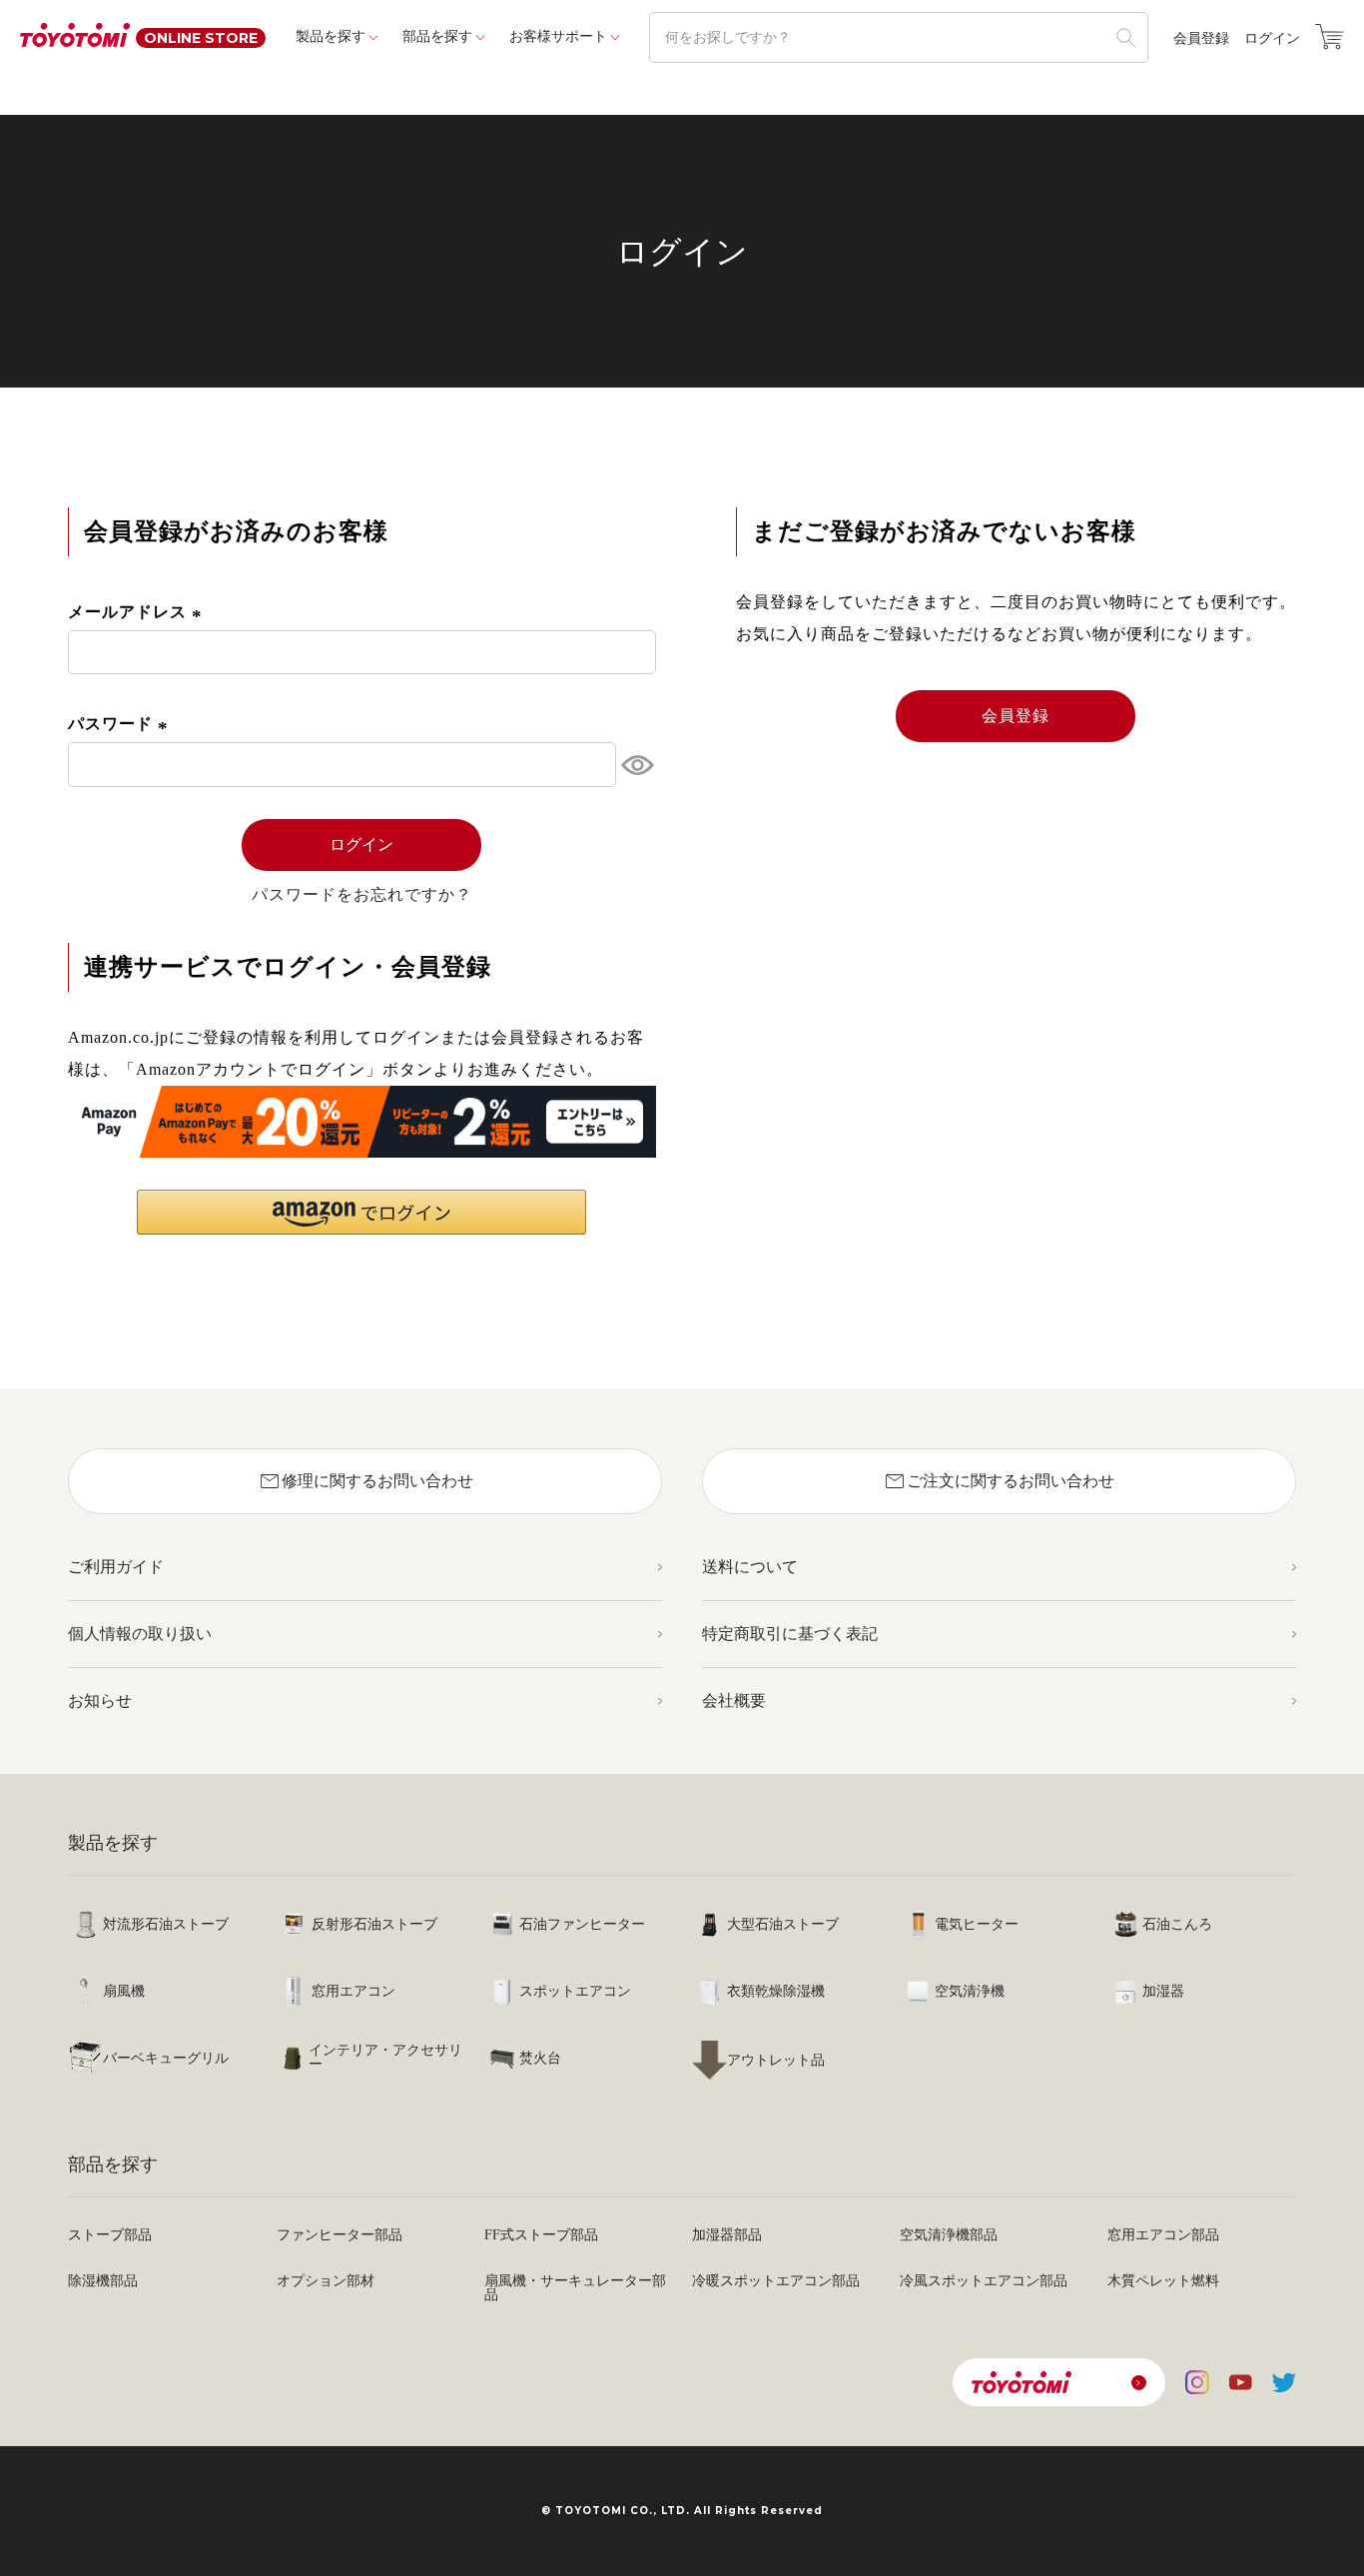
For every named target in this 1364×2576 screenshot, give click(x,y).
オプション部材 (326, 2281)
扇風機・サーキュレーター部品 (575, 2288)
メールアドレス (138, 612)
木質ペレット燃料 (1163, 2281)
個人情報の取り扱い (140, 1634)
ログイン (1272, 39)
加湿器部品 (727, 2235)
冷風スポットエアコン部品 (984, 2281)
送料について (750, 1567)
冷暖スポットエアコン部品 (776, 2281)
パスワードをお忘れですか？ (362, 895)
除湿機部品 (103, 2281)
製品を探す (331, 36)
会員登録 (1201, 39)
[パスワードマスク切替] (636, 764)
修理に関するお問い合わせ (365, 1481)
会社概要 (734, 1701)
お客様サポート (558, 36)
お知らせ (100, 1701)
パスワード (121, 724)
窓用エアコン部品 (1163, 2235)
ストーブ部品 (110, 2235)
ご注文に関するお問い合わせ (999, 1481)
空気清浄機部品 (949, 2235)
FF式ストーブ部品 (541, 2235)
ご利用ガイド (116, 1567)
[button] (361, 1212)
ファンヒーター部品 (340, 2235)
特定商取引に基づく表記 (790, 1634)
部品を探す (437, 36)
